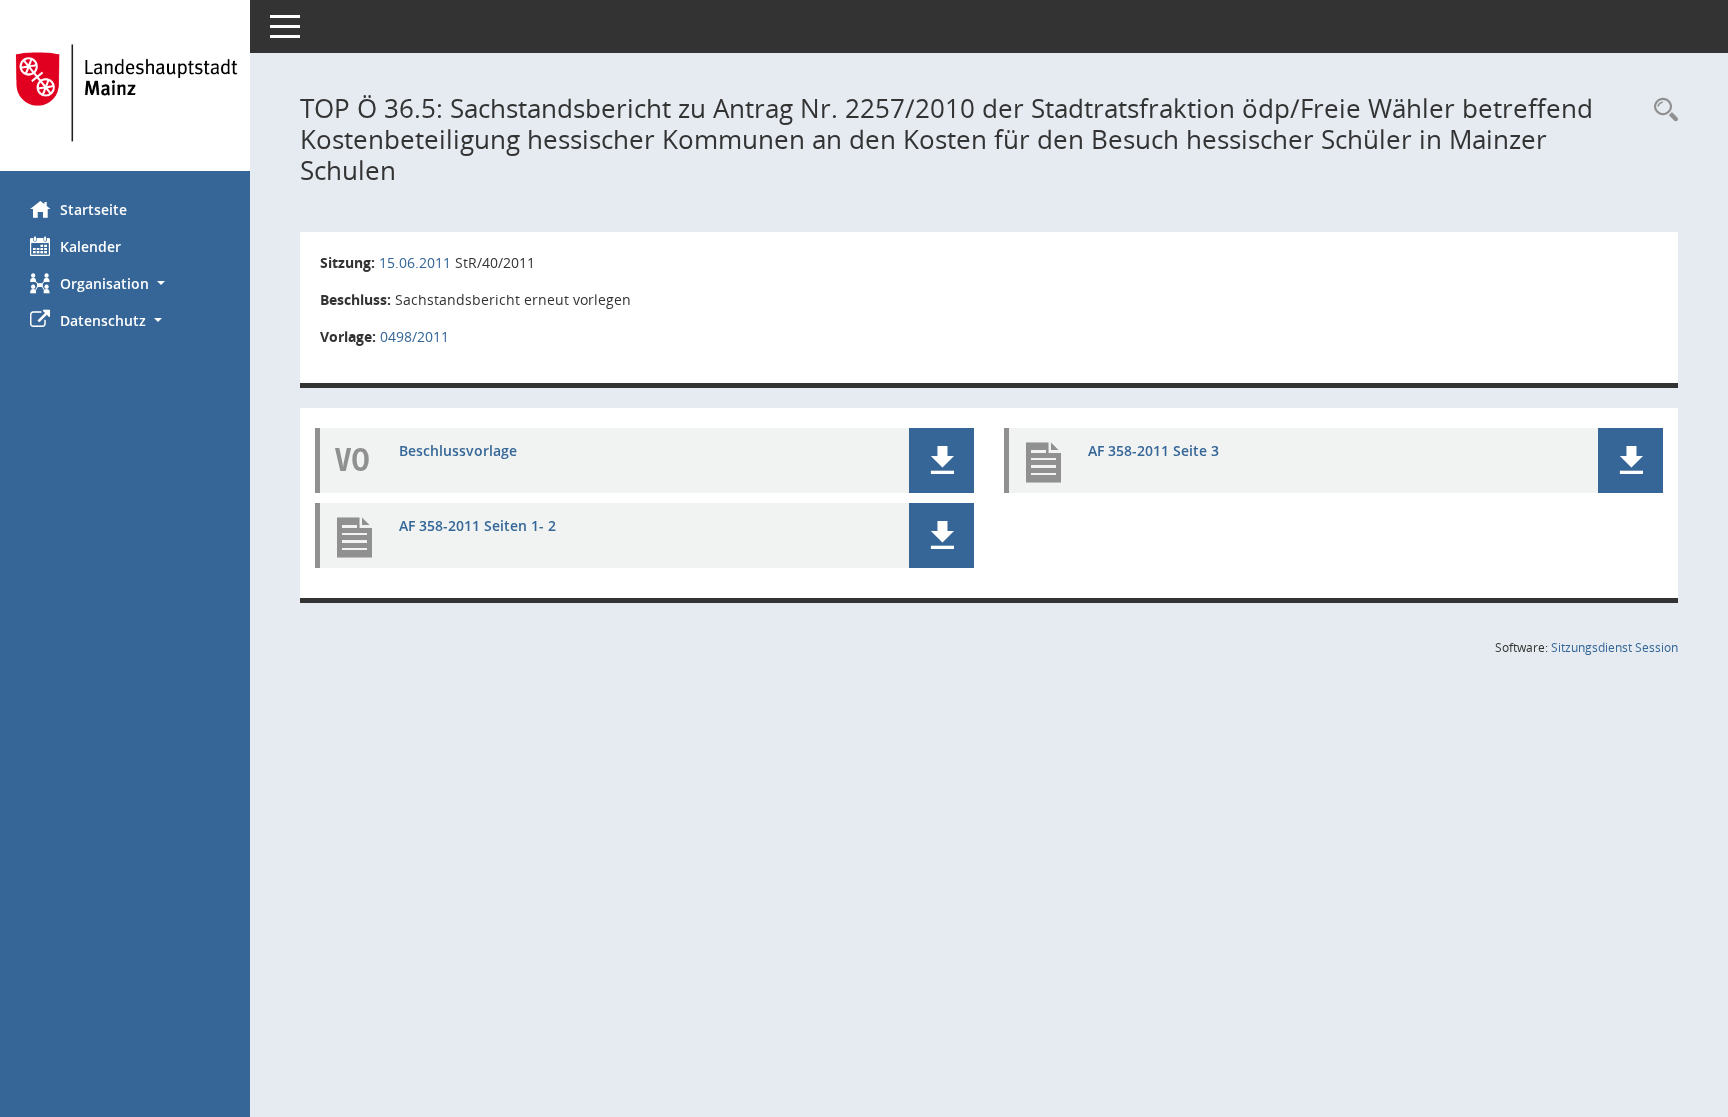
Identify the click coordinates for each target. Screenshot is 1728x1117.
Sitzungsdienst (1614, 647)
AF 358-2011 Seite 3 (1153, 450)
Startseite (93, 209)
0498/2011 (414, 336)
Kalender (90, 246)
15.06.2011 (415, 262)
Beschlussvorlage (458, 450)
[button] (125, 283)
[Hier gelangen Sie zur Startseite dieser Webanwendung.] (125, 93)
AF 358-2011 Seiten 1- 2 (477, 525)
